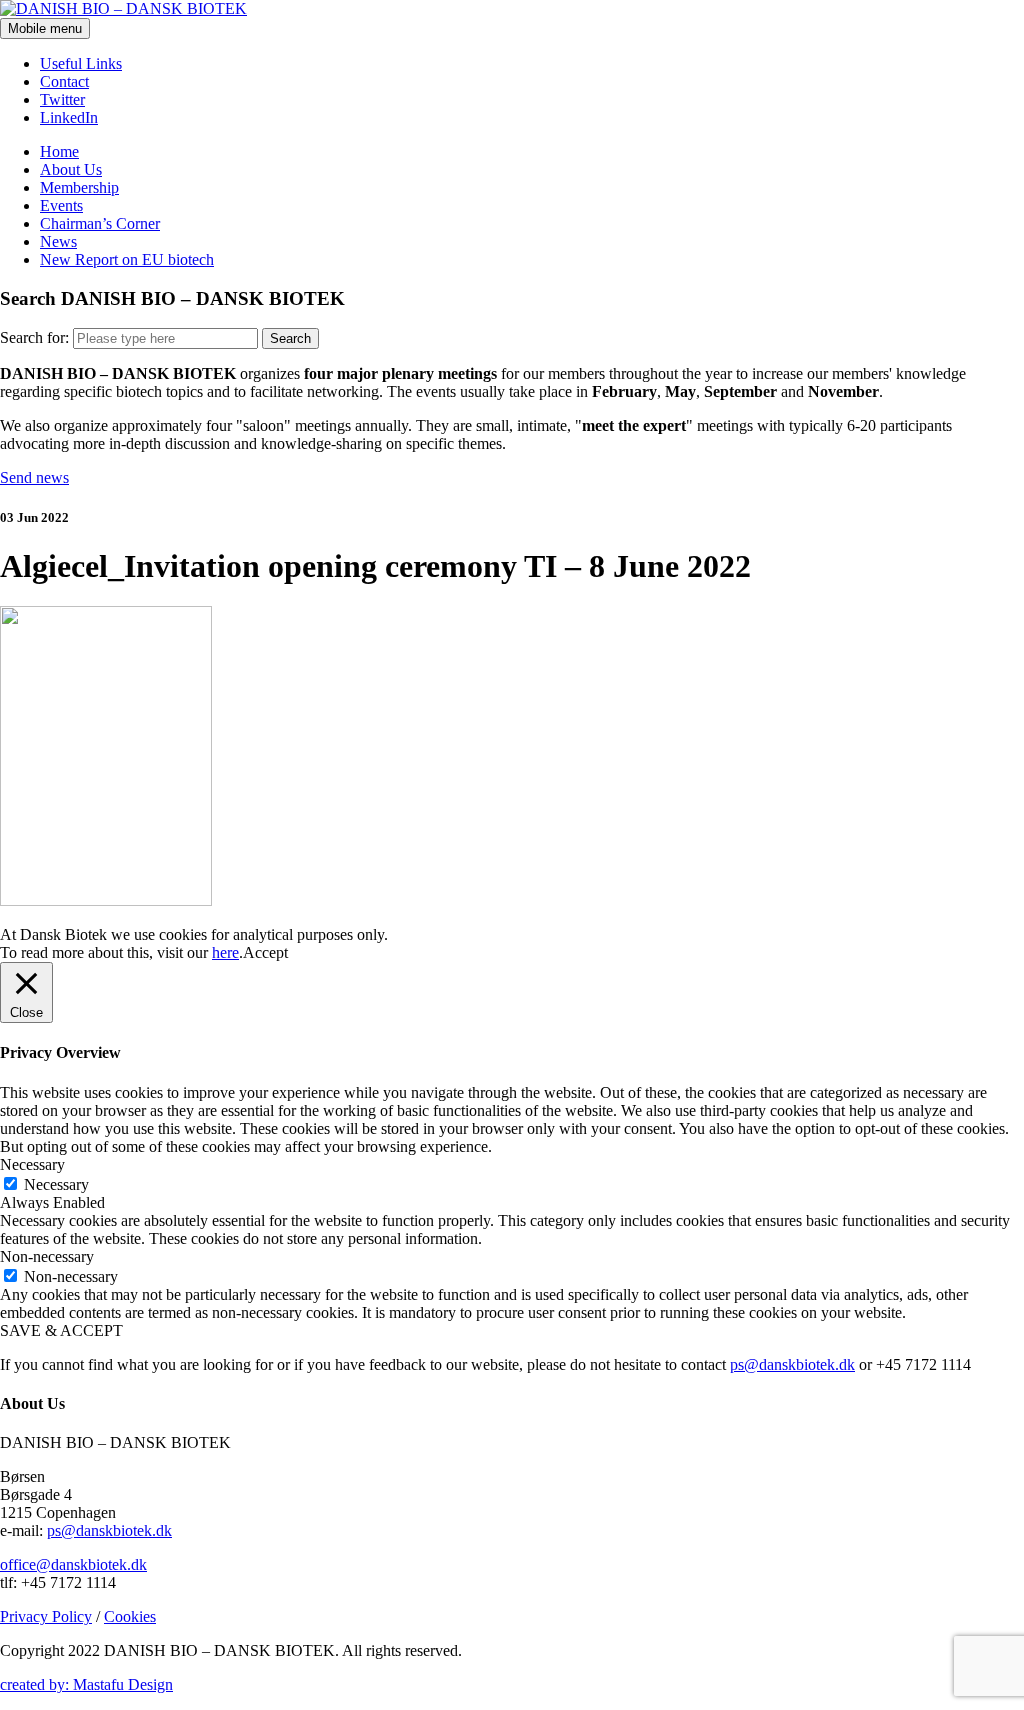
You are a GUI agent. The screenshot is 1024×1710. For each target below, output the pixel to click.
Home (59, 151)
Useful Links (81, 63)
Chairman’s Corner (100, 223)
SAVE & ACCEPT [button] (61, 1330)
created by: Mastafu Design (86, 1684)
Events (61, 205)
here (225, 952)
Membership (79, 187)
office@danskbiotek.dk (73, 1564)
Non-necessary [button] (47, 1256)
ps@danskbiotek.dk (792, 1364)
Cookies (130, 1616)
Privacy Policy (46, 1616)
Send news (34, 477)
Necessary (56, 1184)
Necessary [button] (32, 1164)
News (58, 241)
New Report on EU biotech (127, 259)
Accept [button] (265, 952)
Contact (64, 81)
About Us (71, 169)
